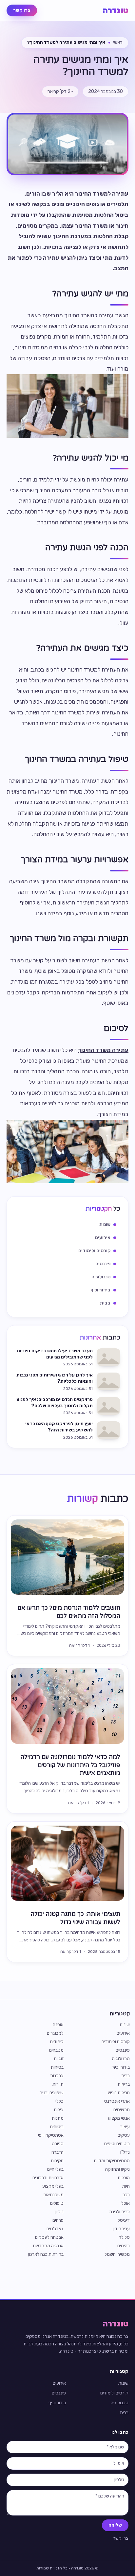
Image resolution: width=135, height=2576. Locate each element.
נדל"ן (125, 2152)
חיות (126, 2186)
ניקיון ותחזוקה (117, 2169)
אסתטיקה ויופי (51, 2135)
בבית (125, 2076)
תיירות (58, 2084)
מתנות (58, 2118)
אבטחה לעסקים (49, 2237)
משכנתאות (53, 2195)
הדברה (58, 2152)
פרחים (58, 2220)
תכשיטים (122, 2110)
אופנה (58, 2025)
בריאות (124, 2084)
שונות (125, 2025)
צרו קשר (22, 10)
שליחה (115, 2525)
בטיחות (57, 2067)
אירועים (123, 2033)
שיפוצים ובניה (52, 2093)
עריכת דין (121, 2229)
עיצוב (125, 2127)
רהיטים (124, 2246)
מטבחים (56, 2050)
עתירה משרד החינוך (103, 1050)
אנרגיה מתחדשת (48, 2246)
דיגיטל (124, 2220)
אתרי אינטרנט (117, 2101)
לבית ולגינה (120, 2212)
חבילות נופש (119, 2093)
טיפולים (57, 2203)
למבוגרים (55, 2033)
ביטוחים (57, 2127)
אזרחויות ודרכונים (48, 2178)
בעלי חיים (55, 2169)
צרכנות (57, 2076)
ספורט (58, 2144)
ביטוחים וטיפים (117, 2144)
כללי (59, 2101)
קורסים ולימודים (116, 2042)
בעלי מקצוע (53, 2186)
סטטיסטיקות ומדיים (112, 2161)
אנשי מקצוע (119, 2118)
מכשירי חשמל (117, 2254)
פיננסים (123, 2050)
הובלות (124, 2178)
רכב (126, 2195)
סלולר (124, 2237)
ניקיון (59, 2212)
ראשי (118, 42)
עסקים (124, 2135)
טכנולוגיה (121, 2059)
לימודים (57, 2042)
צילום (59, 2110)
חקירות (57, 2161)
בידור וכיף (121, 2067)
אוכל (125, 2203)
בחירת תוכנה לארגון (46, 2254)
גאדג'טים (55, 2229)
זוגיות (59, 2059)
